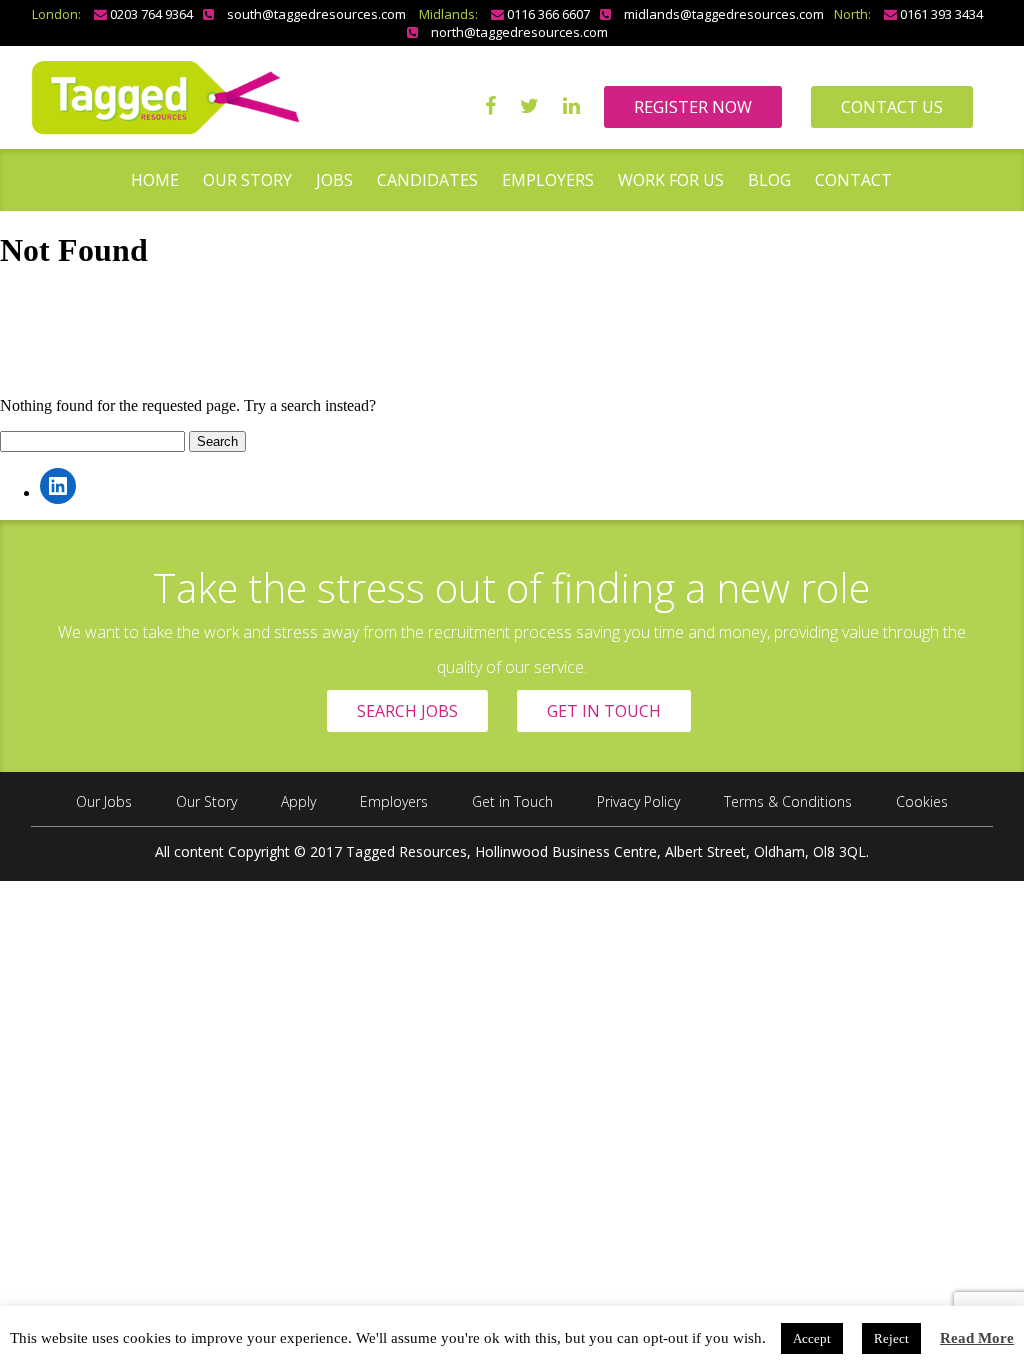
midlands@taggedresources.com (724, 14)
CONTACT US (892, 107)
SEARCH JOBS (407, 711)
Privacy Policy (638, 801)
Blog (769, 180)
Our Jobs (104, 801)
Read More (977, 1338)
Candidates (427, 180)
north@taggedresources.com (519, 32)
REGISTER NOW (693, 107)
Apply (298, 801)
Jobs (334, 180)
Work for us (671, 180)
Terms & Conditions (788, 801)
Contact (853, 180)
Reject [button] (891, 1338)
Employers (548, 180)
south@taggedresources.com (316, 14)
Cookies (922, 801)
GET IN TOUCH (604, 711)
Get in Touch (512, 801)
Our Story (247, 180)
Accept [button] (812, 1338)
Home (155, 180)
